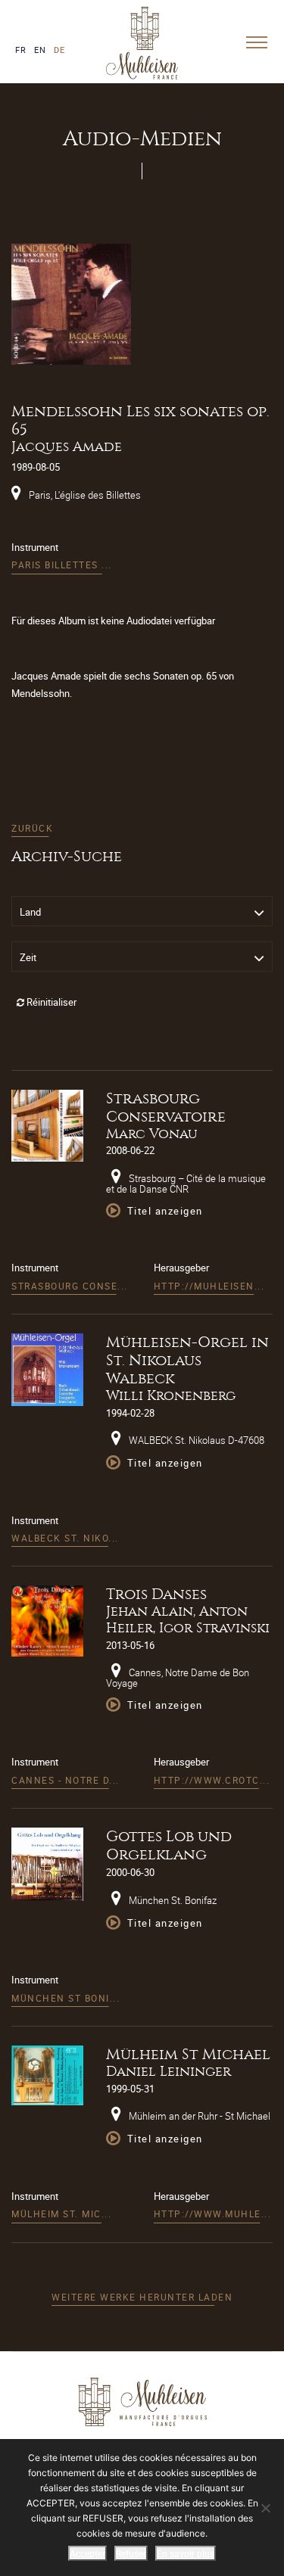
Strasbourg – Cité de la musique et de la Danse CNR (186, 1184)
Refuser (131, 2553)
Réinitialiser (50, 1002)
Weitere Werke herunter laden (142, 2297)
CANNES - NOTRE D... (66, 1780)
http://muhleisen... (209, 1286)
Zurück (32, 828)
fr (21, 50)
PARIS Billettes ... (62, 565)
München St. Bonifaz (172, 1900)
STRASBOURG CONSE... (70, 1286)
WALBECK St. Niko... (65, 1538)
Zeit (28, 957)
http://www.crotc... (212, 1780)
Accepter (87, 2553)
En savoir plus (186, 2553)
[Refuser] (265, 2508)
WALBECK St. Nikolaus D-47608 (195, 1440)
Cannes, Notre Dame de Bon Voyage (178, 1678)
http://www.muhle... (213, 2214)
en (40, 50)
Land (30, 912)
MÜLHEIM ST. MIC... (61, 2214)
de (59, 50)
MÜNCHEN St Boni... (66, 1998)
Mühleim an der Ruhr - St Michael (198, 2116)
